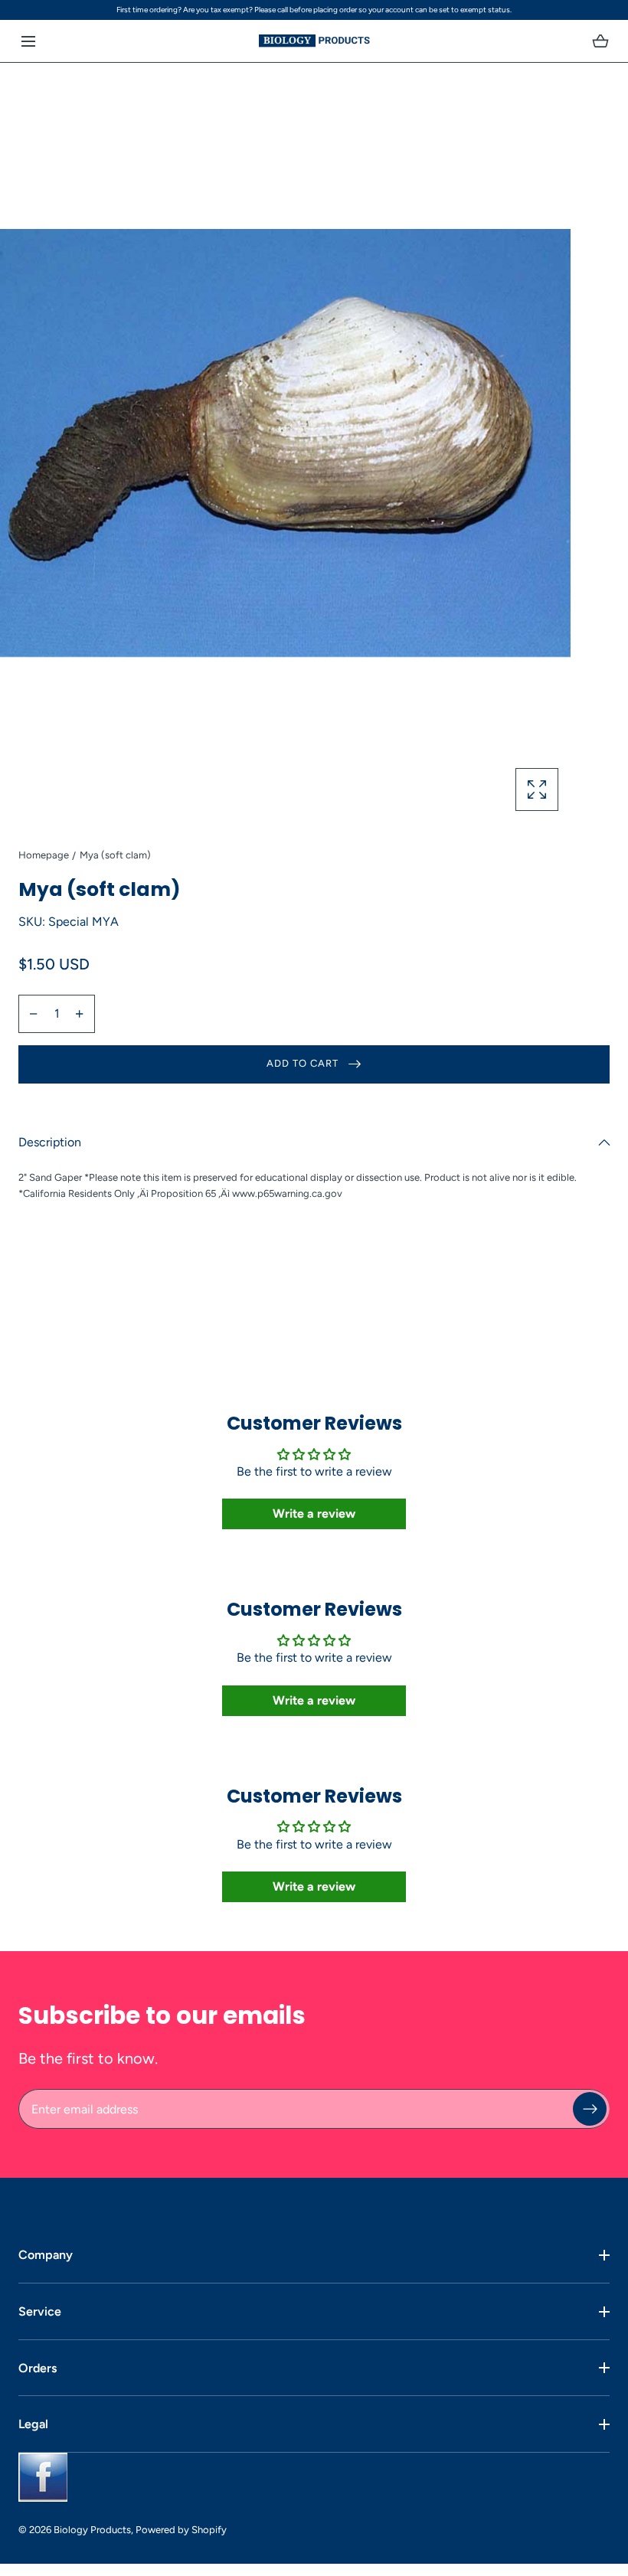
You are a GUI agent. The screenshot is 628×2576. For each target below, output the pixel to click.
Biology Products (92, 2530)
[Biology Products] (314, 41)
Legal (33, 2424)
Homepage (44, 855)
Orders (38, 2368)
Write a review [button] (314, 1514)
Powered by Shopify (181, 2530)
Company (46, 2255)
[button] (28, 41)
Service (40, 2311)
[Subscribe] (590, 2109)
